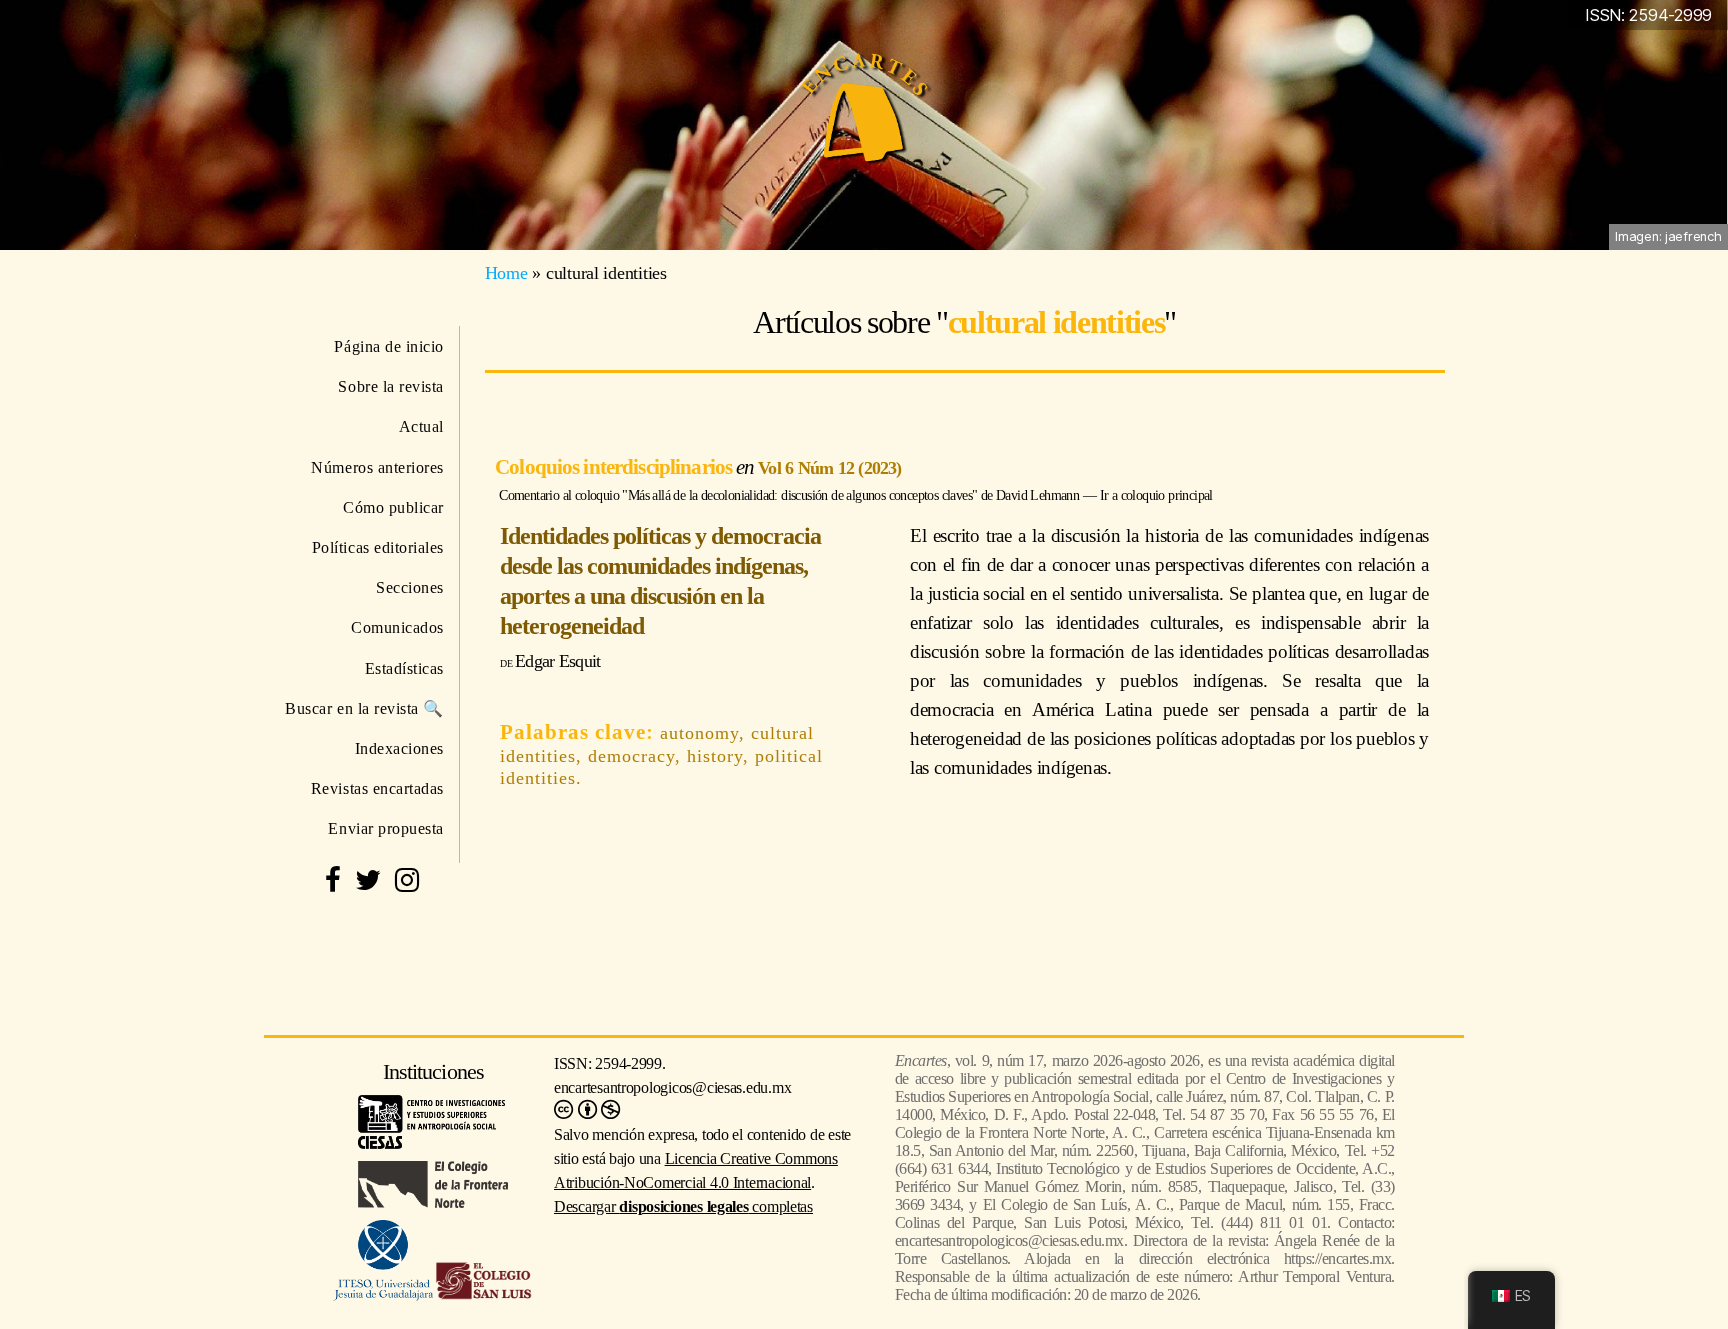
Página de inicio (389, 346)
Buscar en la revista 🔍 (364, 708)
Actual (421, 426)
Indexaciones (399, 748)
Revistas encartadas (377, 788)
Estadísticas (404, 668)
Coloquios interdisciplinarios (615, 466)
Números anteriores (377, 467)
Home (506, 273)
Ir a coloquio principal (1156, 495)
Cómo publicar (393, 507)
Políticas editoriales (378, 547)
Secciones (410, 587)
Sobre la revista (391, 386)
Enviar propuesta (386, 828)
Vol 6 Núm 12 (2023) (829, 468)
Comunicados (397, 627)
